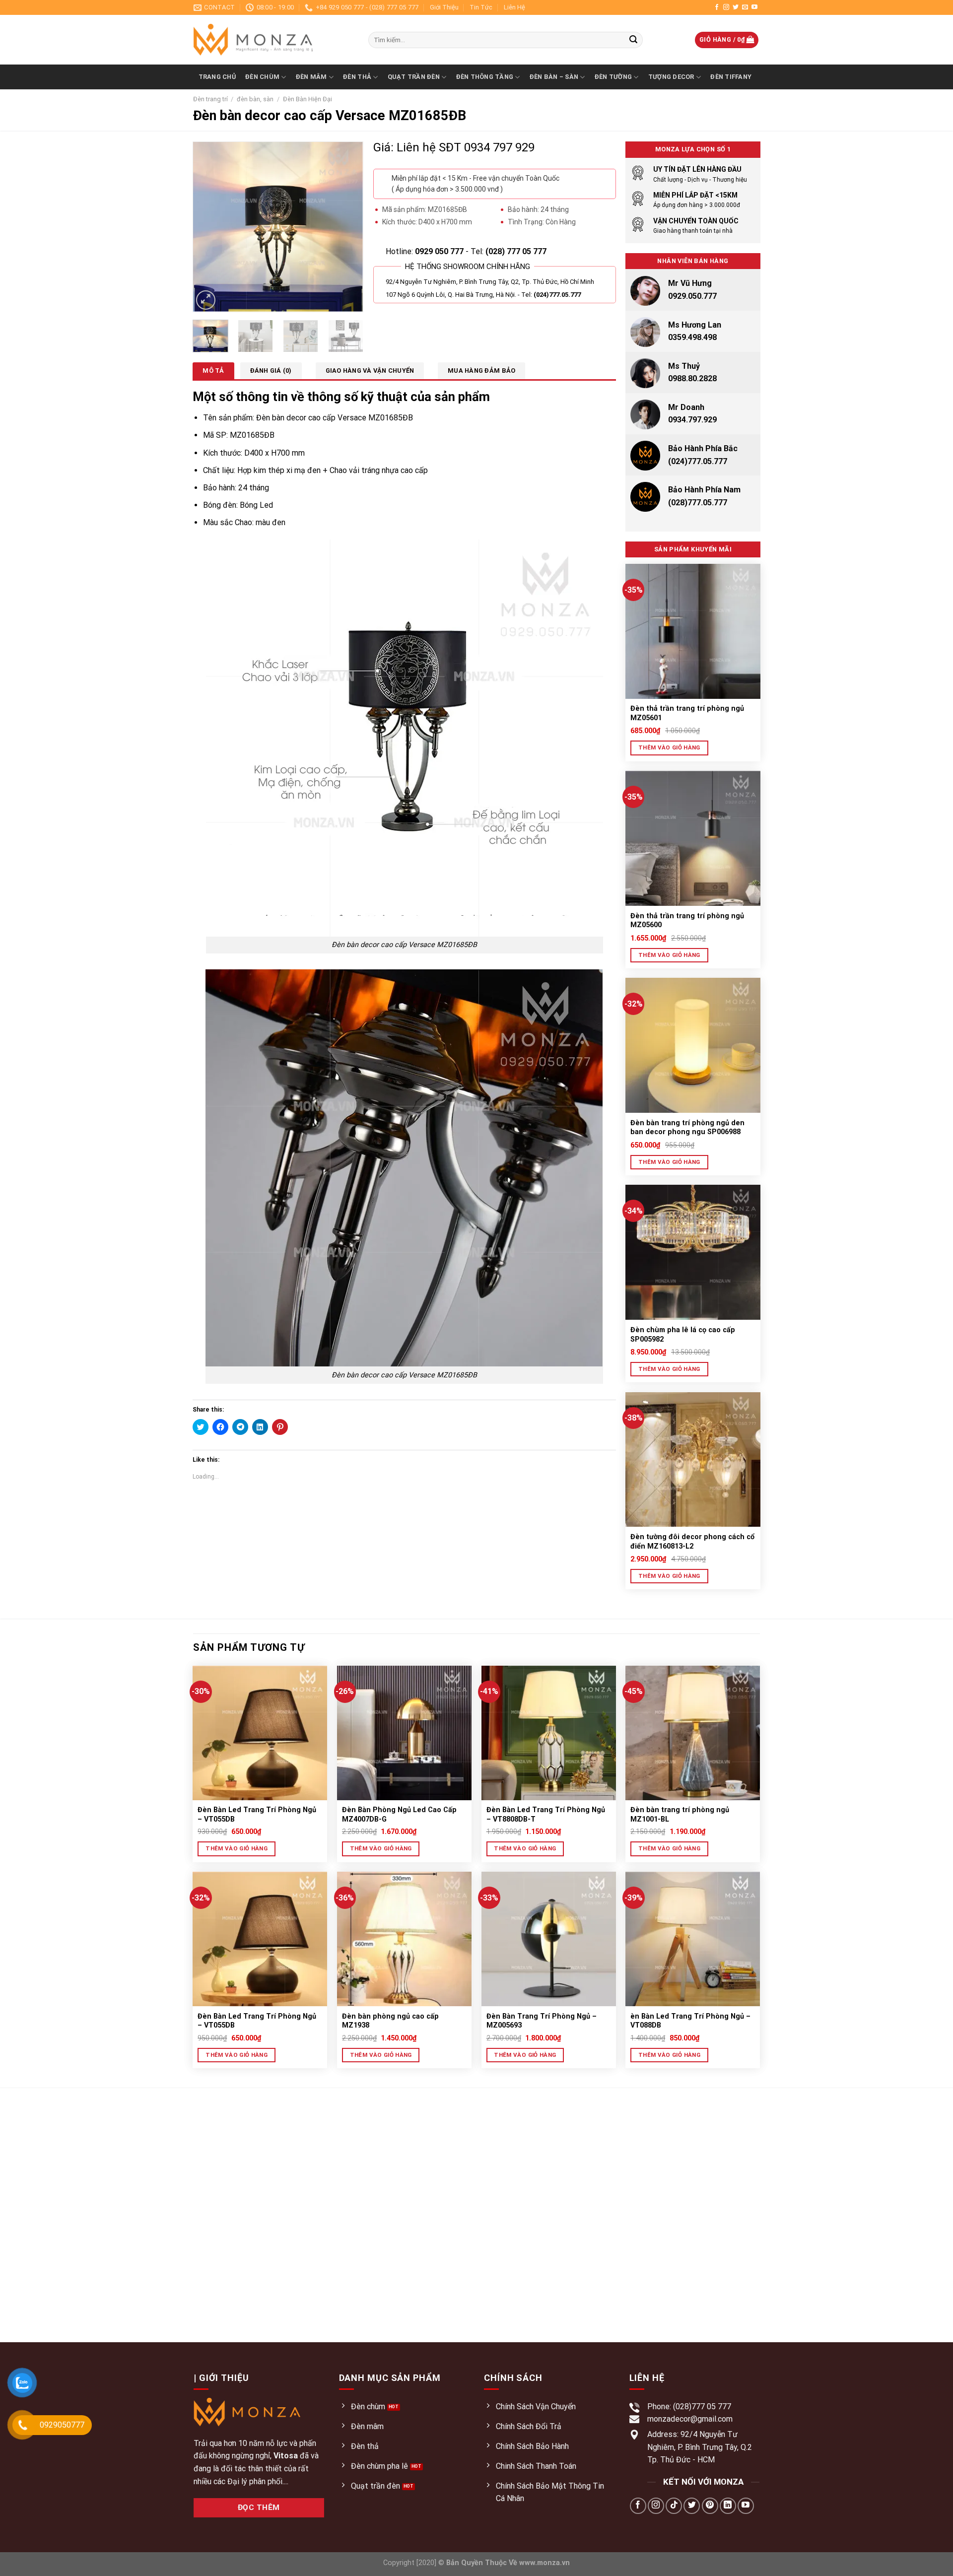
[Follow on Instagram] (726, 7)
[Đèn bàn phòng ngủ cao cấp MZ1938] (404, 1939)
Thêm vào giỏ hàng (669, 747)
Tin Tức (481, 7)
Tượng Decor (671, 77)
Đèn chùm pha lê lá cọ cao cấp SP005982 (683, 1335)
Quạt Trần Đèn (414, 77)
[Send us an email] (745, 7)
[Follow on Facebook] (717, 7)
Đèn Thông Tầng (485, 77)
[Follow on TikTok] (674, 2506)
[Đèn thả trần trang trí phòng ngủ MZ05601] (693, 631)
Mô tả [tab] (213, 371)
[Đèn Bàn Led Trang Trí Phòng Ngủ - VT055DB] (260, 1733)
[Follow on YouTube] (754, 7)
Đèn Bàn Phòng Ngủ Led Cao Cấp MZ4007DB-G (399, 1815)
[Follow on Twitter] (736, 7)
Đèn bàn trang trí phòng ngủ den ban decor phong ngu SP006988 (687, 1128)
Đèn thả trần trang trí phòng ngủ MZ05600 (687, 921)
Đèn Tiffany (731, 77)
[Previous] (208, 227)
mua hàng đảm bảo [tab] (481, 371)
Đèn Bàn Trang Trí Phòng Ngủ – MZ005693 (542, 2021)
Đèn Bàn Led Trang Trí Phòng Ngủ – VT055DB (257, 1815)
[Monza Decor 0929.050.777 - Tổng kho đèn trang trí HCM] (273, 40)
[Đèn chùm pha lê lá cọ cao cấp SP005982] (693, 1252)
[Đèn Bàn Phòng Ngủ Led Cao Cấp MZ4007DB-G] (404, 1733)
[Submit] (633, 40)
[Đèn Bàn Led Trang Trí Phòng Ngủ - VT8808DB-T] (549, 1733)
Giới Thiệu (444, 7)
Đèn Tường (613, 77)
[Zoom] (206, 300)
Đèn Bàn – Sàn (554, 77)
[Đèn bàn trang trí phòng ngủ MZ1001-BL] (693, 1733)
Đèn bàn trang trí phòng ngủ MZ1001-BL (680, 1815)
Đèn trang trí (210, 99)
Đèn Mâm (311, 77)
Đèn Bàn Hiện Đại (307, 99)
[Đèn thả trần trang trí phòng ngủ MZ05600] (693, 838)
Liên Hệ (514, 7)
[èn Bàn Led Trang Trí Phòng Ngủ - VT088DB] (693, 1939)
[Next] (347, 227)
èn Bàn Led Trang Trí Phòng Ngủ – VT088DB (690, 2021)
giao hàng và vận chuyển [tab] (370, 371)
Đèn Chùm (262, 77)
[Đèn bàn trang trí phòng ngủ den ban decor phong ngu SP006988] (693, 1045)
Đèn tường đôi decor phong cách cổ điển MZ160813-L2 (692, 1542)
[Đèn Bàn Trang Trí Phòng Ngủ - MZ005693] (549, 1939)
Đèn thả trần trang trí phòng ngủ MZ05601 (687, 713)
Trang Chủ (217, 77)
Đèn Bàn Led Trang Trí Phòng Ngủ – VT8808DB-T (546, 1815)
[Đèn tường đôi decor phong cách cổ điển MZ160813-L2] (693, 1460)
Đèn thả (357, 77)
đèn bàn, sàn (255, 99)
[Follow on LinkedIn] (728, 2506)
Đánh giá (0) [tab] (271, 371)
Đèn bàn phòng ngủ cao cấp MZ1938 (391, 2021)
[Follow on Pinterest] (710, 2506)
